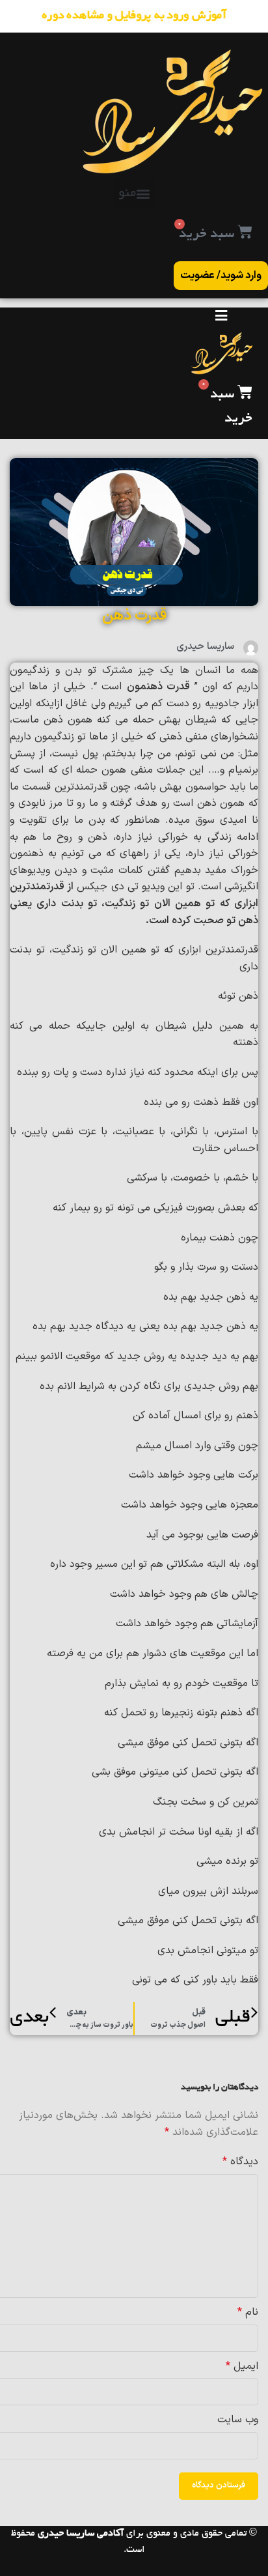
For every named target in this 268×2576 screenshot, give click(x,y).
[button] (134, 193)
